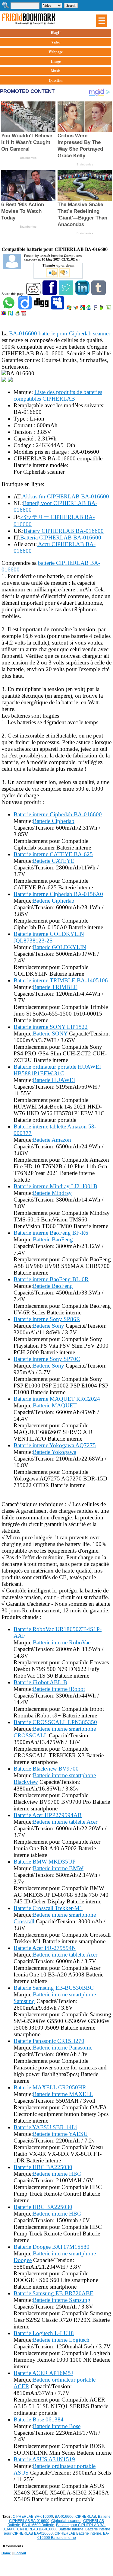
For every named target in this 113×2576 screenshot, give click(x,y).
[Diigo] (25, 309)
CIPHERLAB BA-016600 (33, 2517)
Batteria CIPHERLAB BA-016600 (61, 538)
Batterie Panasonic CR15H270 (49, 2041)
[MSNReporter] (76, 309)
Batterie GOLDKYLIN (60, 947)
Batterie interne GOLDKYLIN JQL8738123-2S (49, 937)
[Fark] (96, 309)
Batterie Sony (49, 1326)
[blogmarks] (102, 309)
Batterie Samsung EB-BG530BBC (54, 1988)
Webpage (56, 52)
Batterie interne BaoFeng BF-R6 (51, 1233)
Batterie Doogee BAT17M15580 (52, 2247)
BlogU (56, 33)
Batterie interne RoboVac (62, 1642)
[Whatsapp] (9, 309)
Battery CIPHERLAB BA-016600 (64, 531)
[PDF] (24, 314)
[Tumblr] (99, 294)
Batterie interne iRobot (59, 1689)
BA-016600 (64, 2517)
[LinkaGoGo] (4, 314)
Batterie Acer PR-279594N (45, 1948)
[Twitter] (66, 294)
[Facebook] (50, 294)
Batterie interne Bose (57, 2426)
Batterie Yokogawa (55, 1452)
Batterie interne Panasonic (63, 2048)
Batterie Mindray (52, 1193)
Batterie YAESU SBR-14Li (45, 2127)
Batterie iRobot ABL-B (40, 1682)
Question (56, 80)
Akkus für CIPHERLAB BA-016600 (66, 496)
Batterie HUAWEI (54, 1080)
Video (56, 42)
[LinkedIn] (83, 294)
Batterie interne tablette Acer (65, 1822)
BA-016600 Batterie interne (73, 2536)
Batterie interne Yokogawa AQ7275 (55, 1445)
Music (56, 71)
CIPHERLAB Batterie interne (78, 2533)
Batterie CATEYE (54, 861)
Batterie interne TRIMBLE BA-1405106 (61, 980)
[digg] (42, 309)
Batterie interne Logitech (61, 2340)
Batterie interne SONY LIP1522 (51, 1027)
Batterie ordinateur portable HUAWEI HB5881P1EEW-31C (57, 1070)
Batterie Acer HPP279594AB (48, 1815)
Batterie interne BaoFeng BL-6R (51, 1279)
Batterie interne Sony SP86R (47, 1319)
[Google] (83, 309)
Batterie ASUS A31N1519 (44, 2459)
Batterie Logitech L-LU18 (44, 2333)
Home (6, 2553)
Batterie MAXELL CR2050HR (50, 2087)
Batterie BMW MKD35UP (45, 1862)
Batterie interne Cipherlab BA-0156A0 (58, 894)
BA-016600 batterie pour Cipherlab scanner (60, 333)
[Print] (18, 314)
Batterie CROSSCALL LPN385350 (55, 1722)
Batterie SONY (50, 1034)
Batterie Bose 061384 (39, 2419)
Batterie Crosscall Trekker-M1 (48, 1908)
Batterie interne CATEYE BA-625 (53, 854)
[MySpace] (58, 309)
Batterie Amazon (52, 1140)
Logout (20, 2553)
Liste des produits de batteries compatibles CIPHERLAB (58, 395)
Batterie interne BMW (58, 1868)
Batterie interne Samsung (62, 2300)
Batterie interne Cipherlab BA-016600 (58, 814)
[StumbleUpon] (89, 309)
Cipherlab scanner (66, 2521)
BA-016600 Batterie (38, 2525)
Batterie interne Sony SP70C (47, 1359)
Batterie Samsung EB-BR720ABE (53, 2293)
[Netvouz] (11, 314)
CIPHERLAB (86, 2517)
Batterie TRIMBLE (55, 987)
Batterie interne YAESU (60, 2134)
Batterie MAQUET (55, 1405)
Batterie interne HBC (57, 2174)
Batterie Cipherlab (54, 821)
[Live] (69, 309)
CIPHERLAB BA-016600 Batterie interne (50, 2529)
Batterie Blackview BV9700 (46, 1769)
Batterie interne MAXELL (63, 2094)
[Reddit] (34, 294)
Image (56, 61)
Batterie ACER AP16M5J (43, 2373)
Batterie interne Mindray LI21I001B (55, 1186)
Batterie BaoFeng (53, 1239)
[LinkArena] (109, 309)
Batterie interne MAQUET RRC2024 (57, 1399)
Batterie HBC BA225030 (43, 2167)
